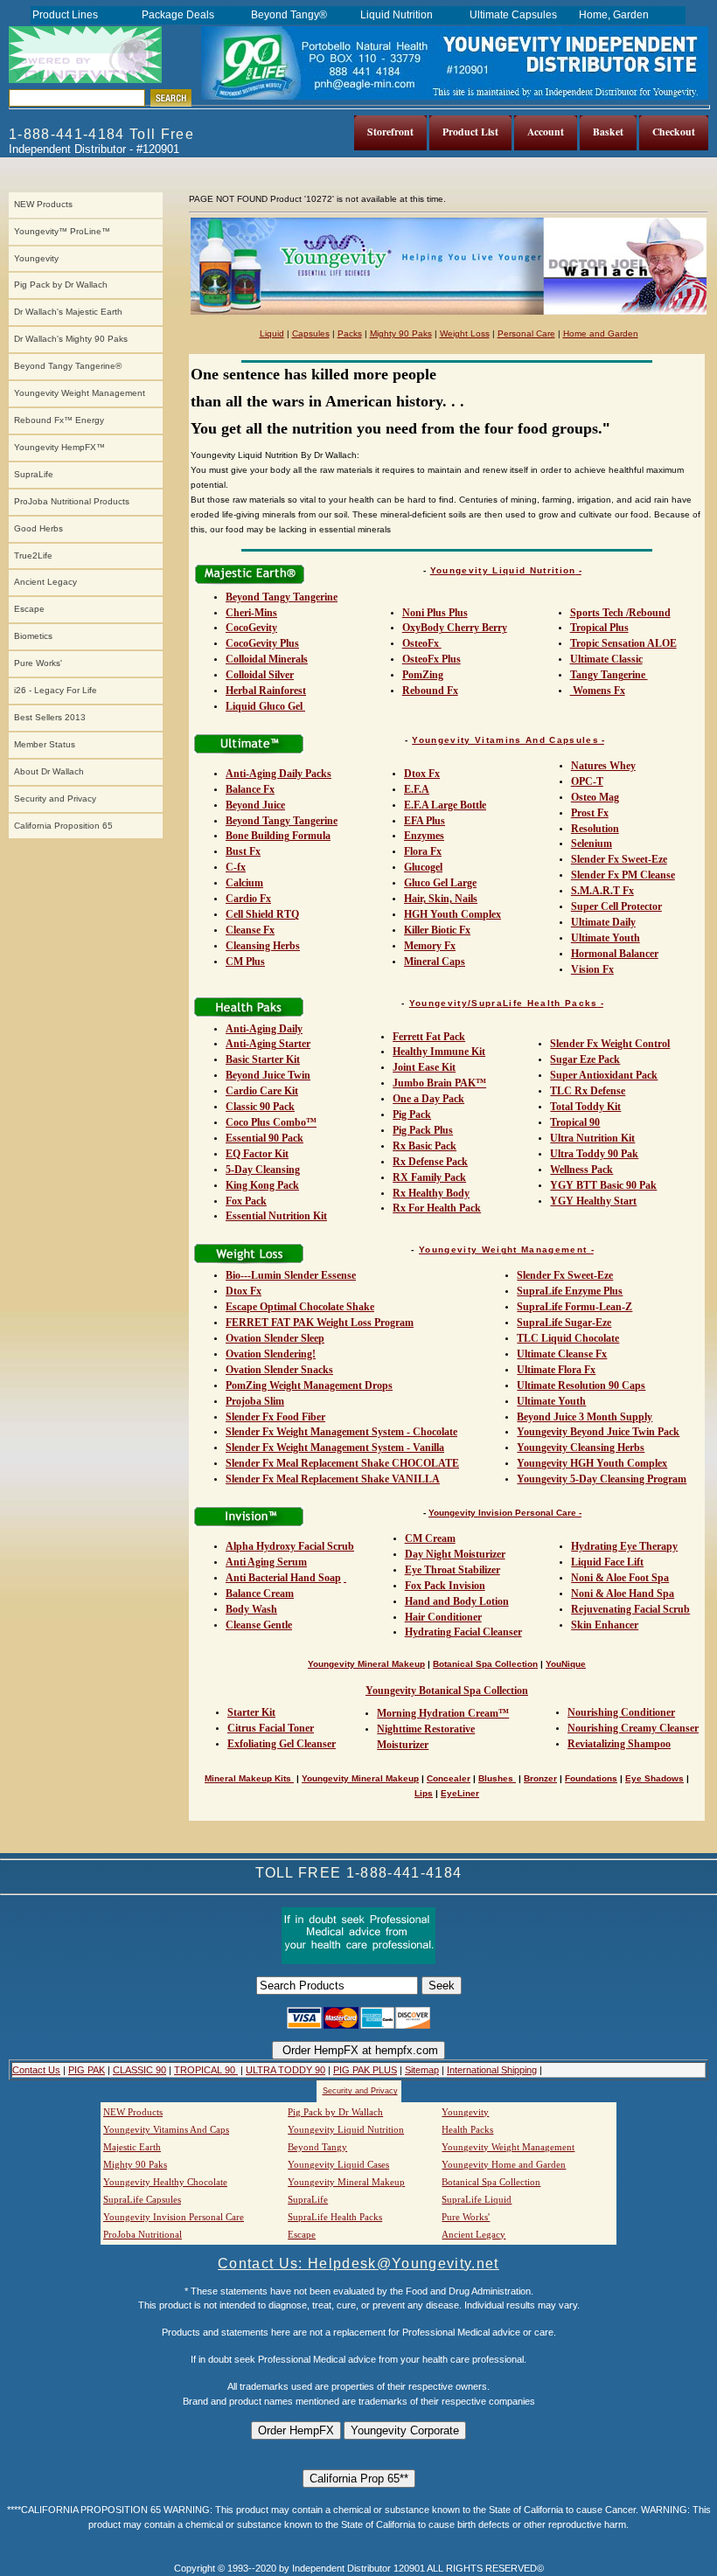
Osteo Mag (595, 797)
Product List (470, 132)
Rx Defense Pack (430, 1162)
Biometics (33, 636)
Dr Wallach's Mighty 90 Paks (71, 339)
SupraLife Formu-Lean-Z (574, 1307)
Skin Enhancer (605, 1625)
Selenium (592, 844)
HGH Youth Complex (452, 914)
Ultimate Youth (606, 938)
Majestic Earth (132, 2147)
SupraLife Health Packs (335, 2217)
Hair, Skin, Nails (441, 899)
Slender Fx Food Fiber (275, 1417)
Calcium (244, 883)
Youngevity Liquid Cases (338, 2164)
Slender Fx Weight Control (610, 1044)
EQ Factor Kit (257, 1154)
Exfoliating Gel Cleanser (282, 1744)
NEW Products (43, 204)
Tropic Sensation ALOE (623, 643)
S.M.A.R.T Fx (602, 891)
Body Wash (251, 1609)
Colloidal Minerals (267, 659)
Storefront (390, 132)
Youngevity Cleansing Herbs (581, 1448)
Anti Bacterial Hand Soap (283, 1578)
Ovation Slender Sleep (275, 1338)
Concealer (449, 1778)
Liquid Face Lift (607, 1562)
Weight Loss (465, 333)
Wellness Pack (581, 1170)
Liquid (272, 333)
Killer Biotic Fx (437, 930)
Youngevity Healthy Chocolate (165, 2182)
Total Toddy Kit (585, 1107)
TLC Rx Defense (588, 1091)
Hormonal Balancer (615, 954)
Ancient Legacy (45, 582)
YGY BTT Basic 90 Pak (603, 1185)
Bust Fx (243, 851)
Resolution (595, 829)
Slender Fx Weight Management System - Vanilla (335, 1448)
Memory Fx (430, 946)
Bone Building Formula (278, 836)
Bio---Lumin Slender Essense (291, 1275)
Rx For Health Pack (437, 1208)
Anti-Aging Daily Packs (278, 774)
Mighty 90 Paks (401, 333)
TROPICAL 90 (206, 2070)
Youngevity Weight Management (80, 393)
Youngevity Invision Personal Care (174, 2217)
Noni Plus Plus (435, 613)
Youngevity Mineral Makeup (366, 1664)
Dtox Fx (422, 774)
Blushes (497, 1778)
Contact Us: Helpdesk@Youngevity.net (358, 2264)
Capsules (311, 333)
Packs (350, 333)
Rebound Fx (430, 691)
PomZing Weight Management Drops (309, 1385)
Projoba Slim (255, 1401)
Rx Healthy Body (431, 1193)
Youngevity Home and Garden (504, 2164)
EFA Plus (425, 821)
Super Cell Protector (616, 906)
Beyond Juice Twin (268, 1075)
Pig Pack (412, 1114)
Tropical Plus (599, 628)
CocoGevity (251, 628)
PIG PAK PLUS (365, 2070)
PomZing (423, 675)
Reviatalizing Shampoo (619, 1744)
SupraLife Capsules (142, 2199)
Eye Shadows (654, 1778)
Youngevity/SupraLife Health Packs (504, 1003)
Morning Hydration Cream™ (443, 1713)
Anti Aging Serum (266, 1562)
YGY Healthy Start (593, 1201)
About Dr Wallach (49, 771)
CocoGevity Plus (262, 643)
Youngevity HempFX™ (59, 447)
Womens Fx (598, 691)
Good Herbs (38, 528)
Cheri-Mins (251, 613)
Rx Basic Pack (425, 1146)
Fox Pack (246, 1201)
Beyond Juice (255, 805)
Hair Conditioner (443, 1617)
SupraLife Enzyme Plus (570, 1291)
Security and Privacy (55, 798)
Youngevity (36, 258)
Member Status (45, 744)
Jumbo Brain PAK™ (439, 1083)
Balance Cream (260, 1594)
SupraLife (34, 474)
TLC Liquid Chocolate (568, 1338)
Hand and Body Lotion (457, 1601)
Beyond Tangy (317, 2147)
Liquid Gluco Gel (265, 706)
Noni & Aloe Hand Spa (623, 1594)
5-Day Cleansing (263, 1170)
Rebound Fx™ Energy (59, 420)
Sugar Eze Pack (585, 1059)
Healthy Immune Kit (439, 1052)
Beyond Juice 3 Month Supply (585, 1417)
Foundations (591, 1778)
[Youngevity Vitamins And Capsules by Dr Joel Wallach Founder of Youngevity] (449, 312)
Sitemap (422, 2070)
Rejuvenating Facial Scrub (630, 1609)
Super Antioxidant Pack (604, 1075)
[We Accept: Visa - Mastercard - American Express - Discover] (358, 2025)
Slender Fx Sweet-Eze (619, 859)
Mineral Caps (435, 962)
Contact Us (36, 2070)
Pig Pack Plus (423, 1130)
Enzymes (424, 836)
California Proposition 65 (63, 826)
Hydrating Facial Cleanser (463, 1632)
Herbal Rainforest (266, 691)
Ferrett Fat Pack (429, 1037)
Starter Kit (251, 1712)
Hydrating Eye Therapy (624, 1546)
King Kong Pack (262, 1185)
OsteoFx (422, 643)
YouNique (566, 1664)
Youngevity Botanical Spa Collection (447, 1691)
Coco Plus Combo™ (271, 1122)
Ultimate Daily (603, 922)
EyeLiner (460, 1793)
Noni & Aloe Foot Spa (620, 1578)
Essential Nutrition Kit (276, 1216)
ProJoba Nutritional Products (72, 501)
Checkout (674, 132)
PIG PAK (87, 2070)
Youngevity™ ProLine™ (62, 231)
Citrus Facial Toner (271, 1728)
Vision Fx (592, 969)
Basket (608, 132)
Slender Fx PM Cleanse (623, 875)
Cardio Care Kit (262, 1091)
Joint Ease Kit (424, 1067)
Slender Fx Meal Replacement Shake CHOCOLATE (342, 1463)
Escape (29, 609)
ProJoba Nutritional (143, 2234)
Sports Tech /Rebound (620, 613)
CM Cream (430, 1538)
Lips (424, 1793)
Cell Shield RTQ (262, 914)
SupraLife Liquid (477, 2199)
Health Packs (467, 2129)
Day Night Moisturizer (455, 1554)
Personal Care (526, 333)
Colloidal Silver (260, 675)
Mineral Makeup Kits (249, 1778)
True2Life (33, 555)
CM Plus (245, 962)
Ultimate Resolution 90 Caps (581, 1385)
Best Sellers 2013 (50, 717)
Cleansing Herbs (263, 946)
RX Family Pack (429, 1177)
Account (546, 132)
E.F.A (417, 789)
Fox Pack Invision (445, 1586)
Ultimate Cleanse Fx (562, 1354)
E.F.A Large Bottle (445, 805)
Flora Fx (423, 851)
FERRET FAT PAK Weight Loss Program (320, 1323)
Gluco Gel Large (440, 883)
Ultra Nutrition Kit (592, 1138)
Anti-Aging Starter (268, 1044)
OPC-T (587, 781)
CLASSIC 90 (139, 2070)
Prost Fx (590, 813)
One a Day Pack (428, 1099)
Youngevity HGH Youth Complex (592, 1463)
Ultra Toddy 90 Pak (594, 1154)
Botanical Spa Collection (485, 1664)
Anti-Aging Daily (264, 1029)
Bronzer (540, 1778)
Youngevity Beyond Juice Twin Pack (598, 1432)
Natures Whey (603, 766)
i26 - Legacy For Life (56, 690)
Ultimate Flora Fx (556, 1370)
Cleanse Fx (250, 930)
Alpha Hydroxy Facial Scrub (290, 1546)
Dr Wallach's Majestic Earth (68, 312)
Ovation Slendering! (271, 1354)
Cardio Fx (248, 899)
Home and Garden (601, 333)
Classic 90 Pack (260, 1107)
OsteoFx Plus (432, 659)
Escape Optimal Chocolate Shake (300, 1307)
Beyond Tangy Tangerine (282, 597)
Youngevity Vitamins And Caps (166, 2129)
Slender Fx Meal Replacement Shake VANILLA (333, 1479)
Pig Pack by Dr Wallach (61, 285)
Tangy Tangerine (609, 675)
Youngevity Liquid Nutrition (503, 570)
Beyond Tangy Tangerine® (68, 366)
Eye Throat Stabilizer (452, 1570)
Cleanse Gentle (259, 1625)
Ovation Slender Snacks (279, 1370)
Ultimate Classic (606, 659)
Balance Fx (250, 789)
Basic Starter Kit (263, 1059)
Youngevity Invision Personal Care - (505, 1513)
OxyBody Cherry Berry (455, 628)
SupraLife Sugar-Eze (564, 1323)
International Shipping (492, 2070)
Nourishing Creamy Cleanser (633, 1728)
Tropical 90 (575, 1122)
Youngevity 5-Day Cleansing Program (602, 1479)
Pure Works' (38, 663)
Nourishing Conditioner (621, 1712)
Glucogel (423, 867)
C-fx (236, 867)
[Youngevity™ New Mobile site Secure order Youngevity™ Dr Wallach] (86, 55)
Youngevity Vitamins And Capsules (505, 740)
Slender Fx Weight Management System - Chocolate (341, 1432)
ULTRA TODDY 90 (285, 2070)
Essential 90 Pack (265, 1138)
